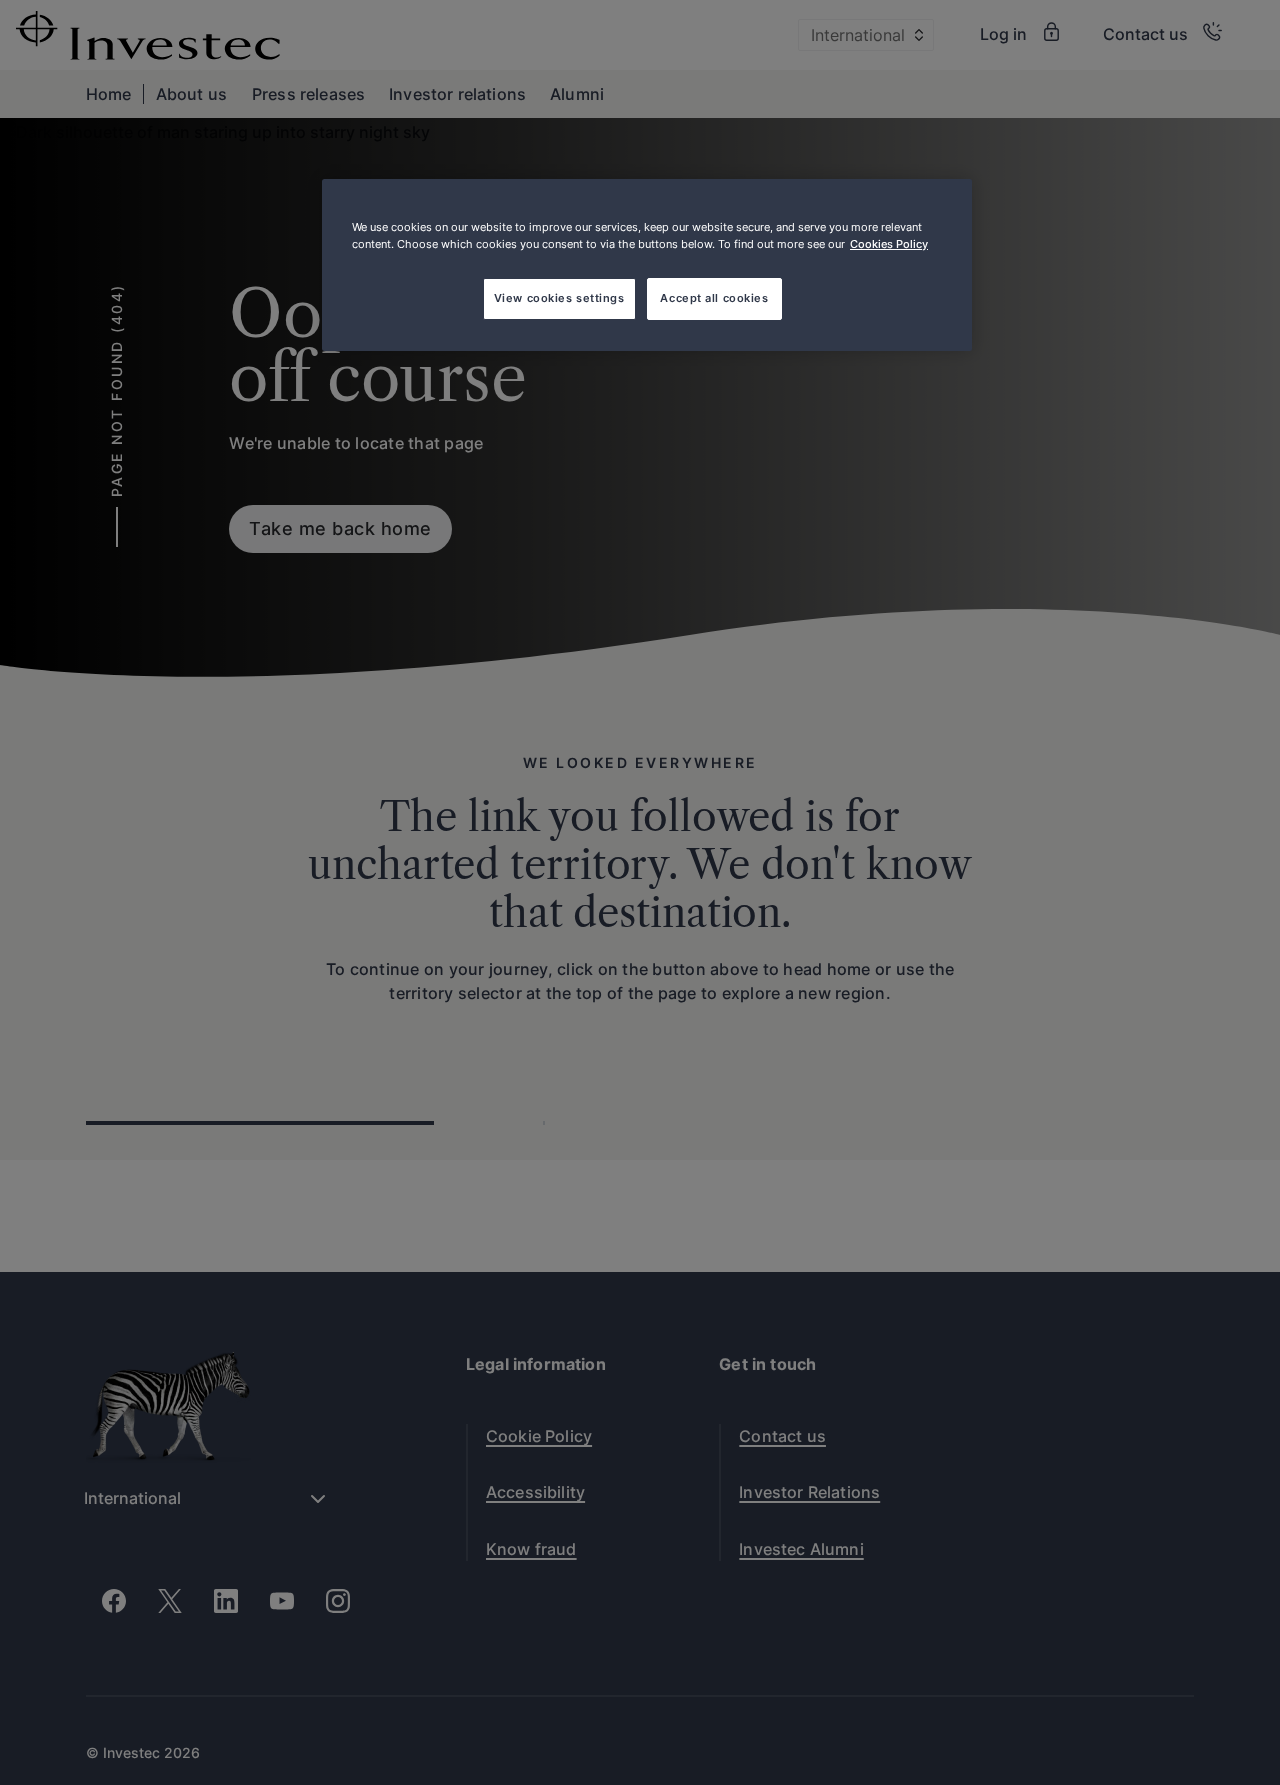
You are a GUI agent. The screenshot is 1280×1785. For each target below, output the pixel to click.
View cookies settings (559, 298)
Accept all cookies (714, 298)
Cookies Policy (889, 244)
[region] (647, 265)
